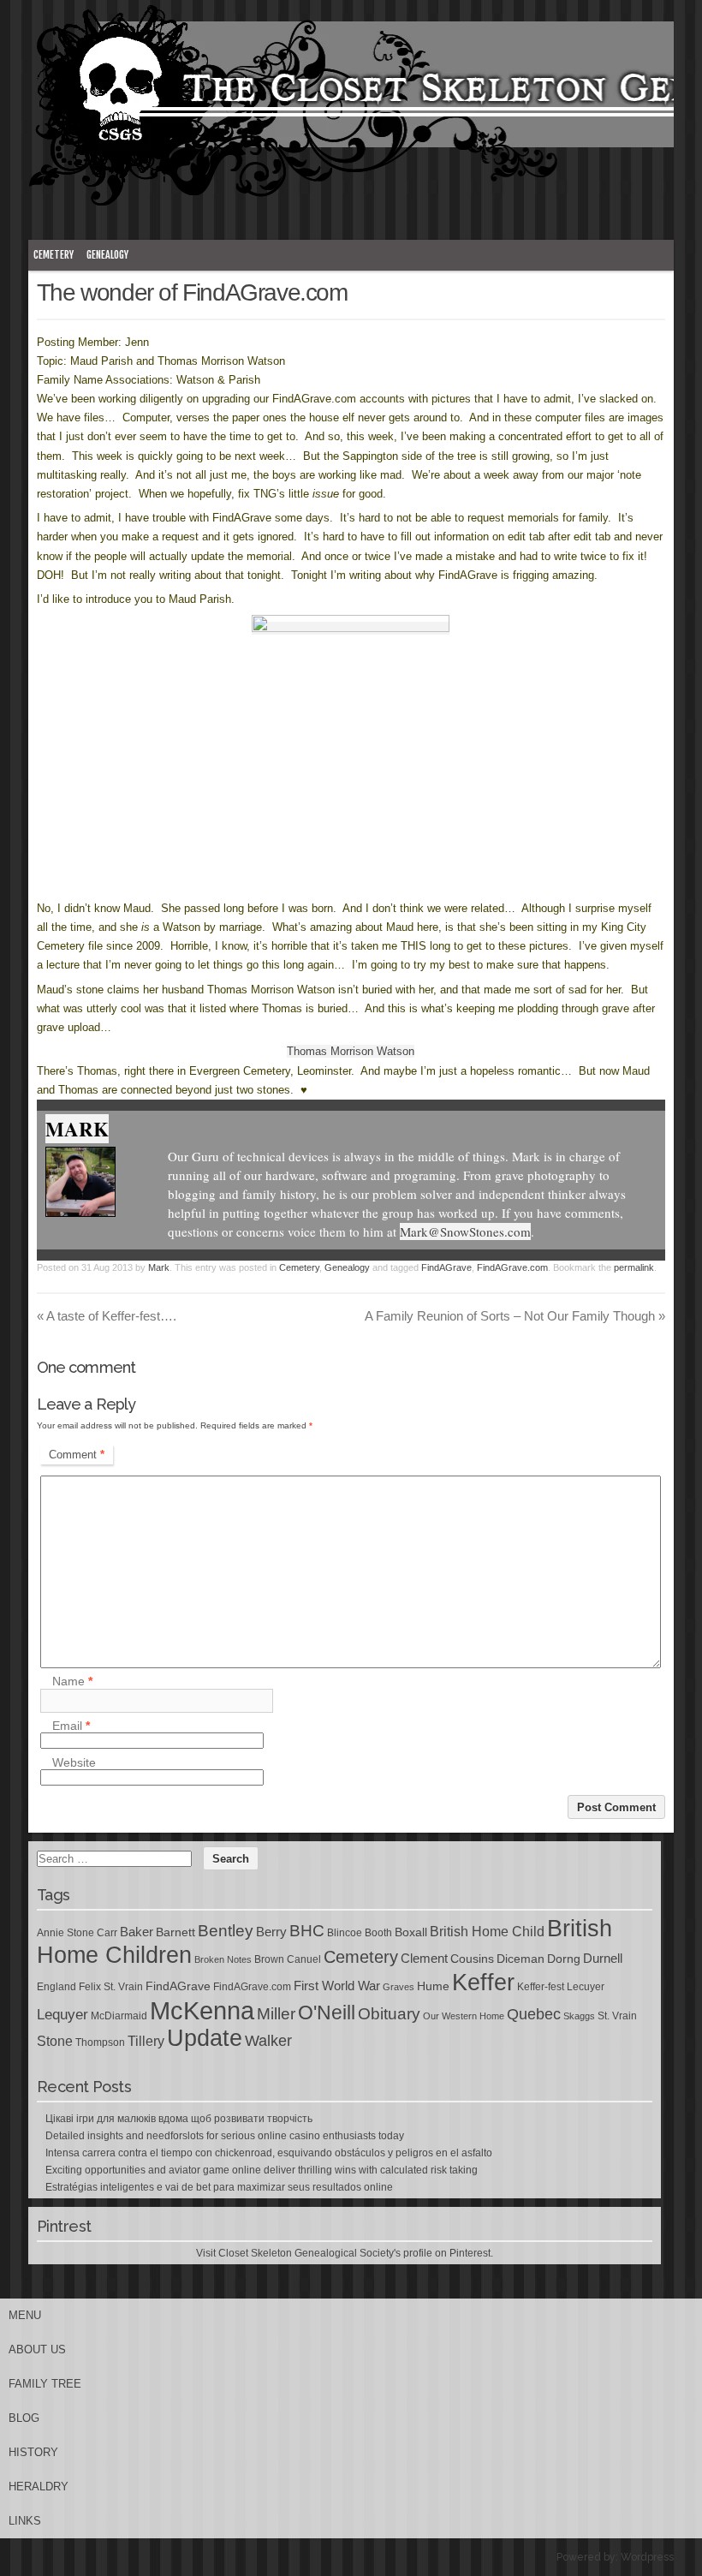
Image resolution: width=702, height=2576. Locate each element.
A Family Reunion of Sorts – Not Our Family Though (515, 1316)
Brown (269, 1959)
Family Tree (45, 2384)
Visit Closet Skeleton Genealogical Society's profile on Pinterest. (345, 2253)
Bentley (226, 1930)
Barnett (175, 1932)
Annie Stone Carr (77, 1933)
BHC (307, 1930)
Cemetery (54, 255)
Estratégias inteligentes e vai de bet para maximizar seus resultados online (219, 2187)
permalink (634, 1267)
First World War (337, 1986)
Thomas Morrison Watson (351, 1051)
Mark (77, 1129)
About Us (37, 2349)
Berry (271, 1932)
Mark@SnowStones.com (465, 1231)
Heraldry (39, 2487)
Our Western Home (464, 2016)
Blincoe (345, 1933)
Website (74, 1762)
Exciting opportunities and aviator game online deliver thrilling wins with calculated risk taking (262, 2170)
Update (205, 2038)
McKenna (202, 2010)
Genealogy (107, 255)
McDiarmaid (119, 2016)
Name (72, 1682)
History (33, 2452)
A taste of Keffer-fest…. (107, 1316)
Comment (77, 1455)
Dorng (564, 1959)
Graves (399, 1987)
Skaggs (579, 2016)
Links (25, 2521)
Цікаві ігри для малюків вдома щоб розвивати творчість (179, 2119)
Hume (433, 1986)
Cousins (472, 1959)
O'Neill (327, 2013)
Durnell (603, 1959)
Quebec (534, 2014)
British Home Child (487, 1932)
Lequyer (62, 2015)
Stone (55, 2041)
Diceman (521, 1959)
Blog (24, 2418)
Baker (137, 1932)
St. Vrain (617, 2016)
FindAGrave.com (512, 1267)
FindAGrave (446, 1267)
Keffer (483, 1982)
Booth (378, 1933)
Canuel (304, 1959)
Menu (25, 2315)
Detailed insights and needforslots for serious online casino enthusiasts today (225, 2136)
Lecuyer (586, 1987)
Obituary (389, 2013)
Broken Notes (223, 1959)
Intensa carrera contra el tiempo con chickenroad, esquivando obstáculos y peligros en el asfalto (269, 2153)
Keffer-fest (541, 1987)
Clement (424, 1959)
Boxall (411, 1932)
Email (71, 1726)
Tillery (146, 2041)
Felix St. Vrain (111, 1987)
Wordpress (647, 2557)
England (57, 1987)
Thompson (100, 2042)
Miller (276, 2014)
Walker (268, 2041)
